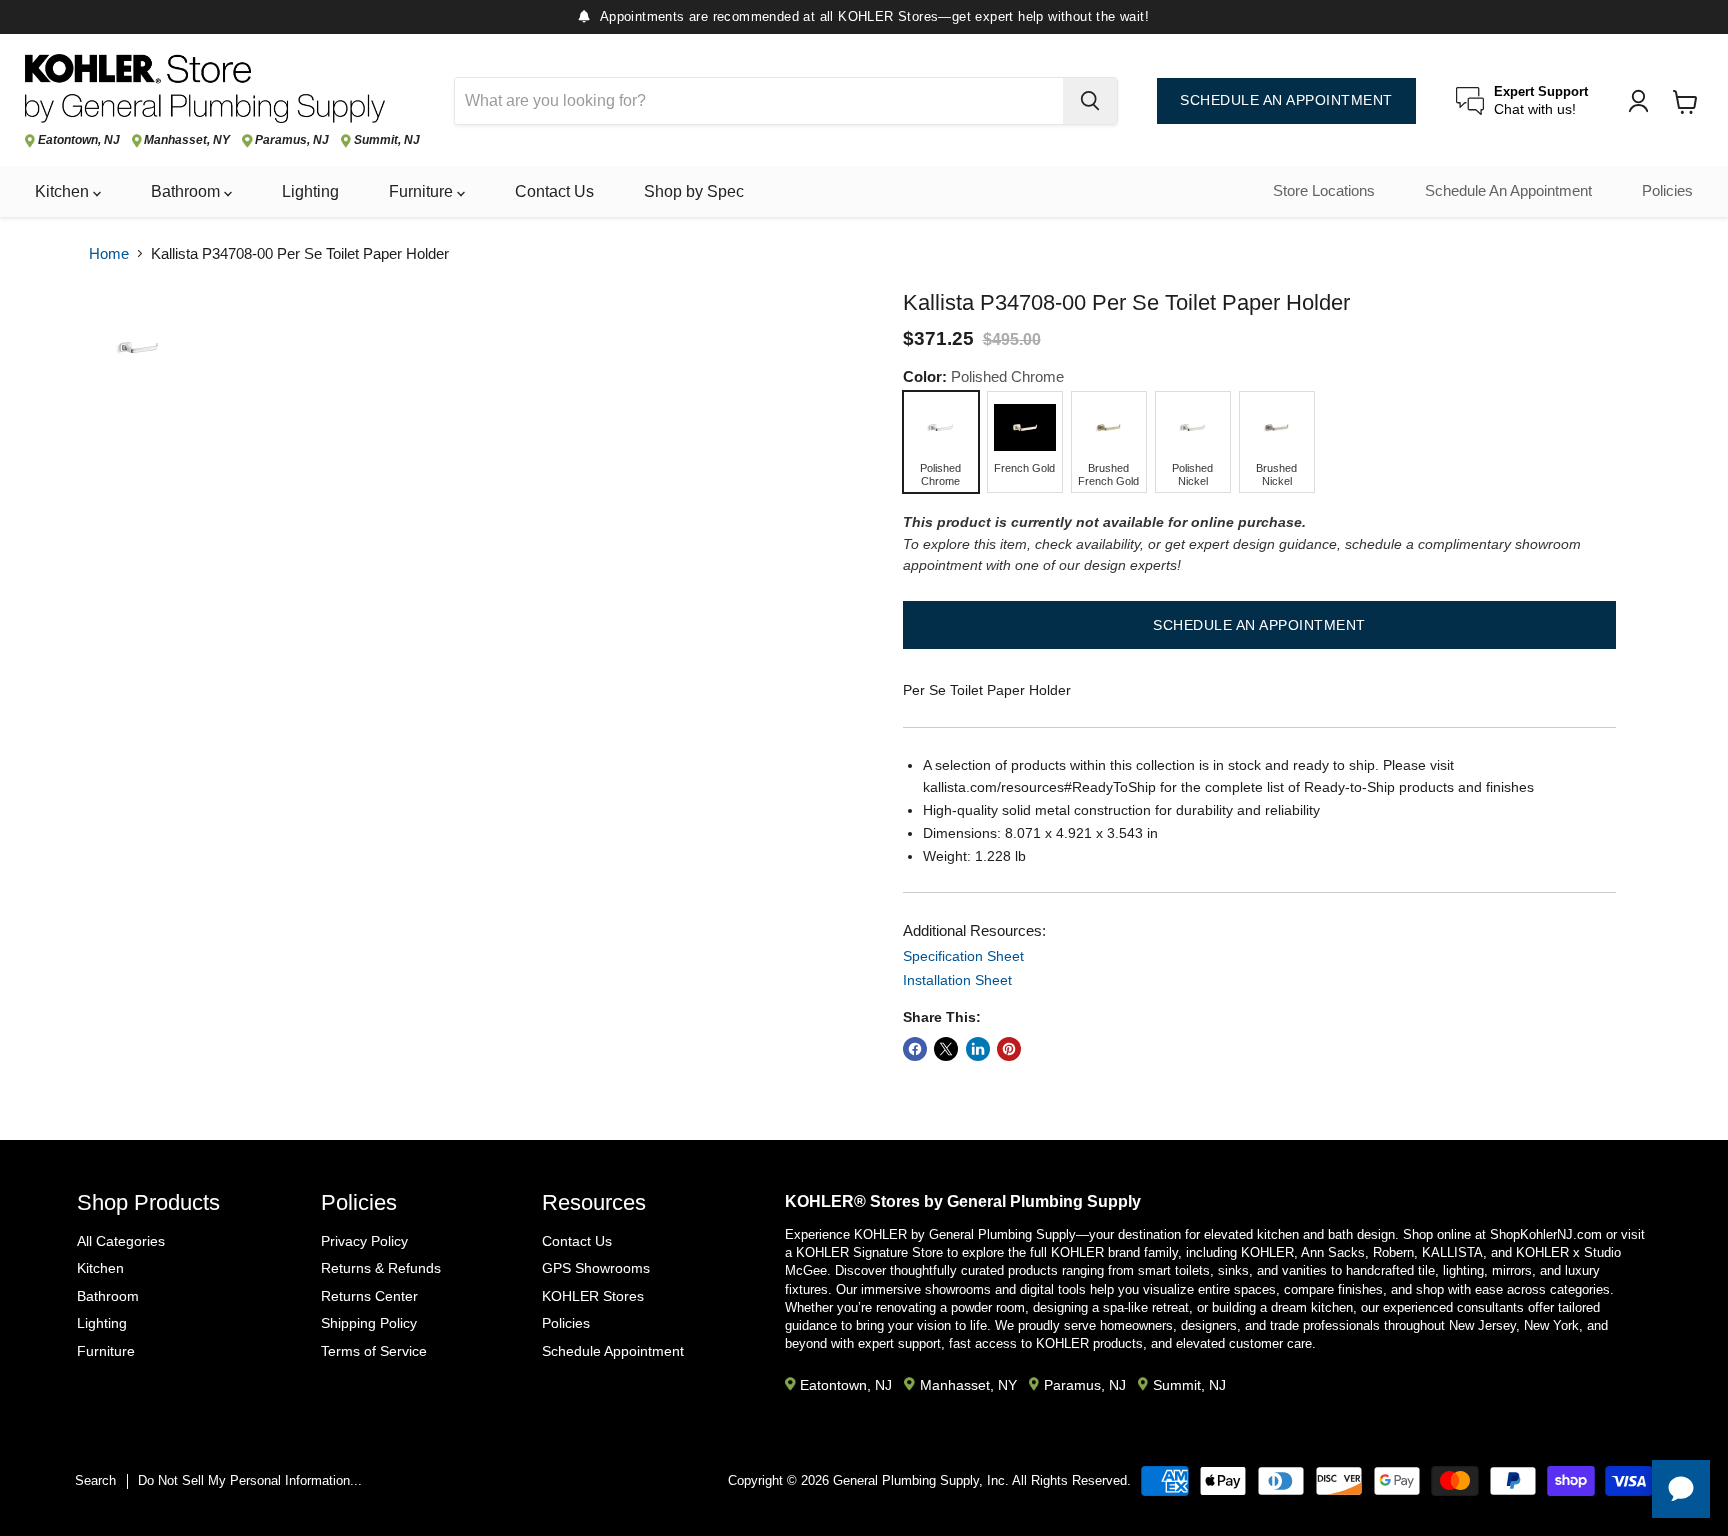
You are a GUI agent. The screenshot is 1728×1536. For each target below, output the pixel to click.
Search (95, 1480)
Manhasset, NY (187, 140)
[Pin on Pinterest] (1009, 1049)
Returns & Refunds (381, 1268)
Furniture (423, 191)
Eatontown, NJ (79, 140)
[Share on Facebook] (915, 1049)
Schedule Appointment (613, 1351)
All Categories (121, 1241)
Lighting (310, 191)
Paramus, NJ (292, 140)
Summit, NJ (387, 140)
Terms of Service (374, 1351)
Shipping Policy (369, 1323)
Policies (1667, 191)
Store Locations (1324, 191)
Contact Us (554, 191)
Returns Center (369, 1296)
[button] (1259, 625)
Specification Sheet (963, 956)
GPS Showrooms (596, 1268)
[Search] (1090, 101)
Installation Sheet (957, 980)
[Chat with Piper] (1681, 1489)
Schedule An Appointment (1508, 191)
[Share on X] (946, 1049)
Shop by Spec (694, 191)
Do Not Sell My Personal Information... (250, 1480)
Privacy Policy (364, 1241)
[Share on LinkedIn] (978, 1049)
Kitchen (64, 191)
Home (109, 253)
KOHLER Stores (593, 1296)
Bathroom (187, 191)
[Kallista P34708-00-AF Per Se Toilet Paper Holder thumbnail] (139, 347)
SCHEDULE (1286, 100)
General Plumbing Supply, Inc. (921, 1480)
